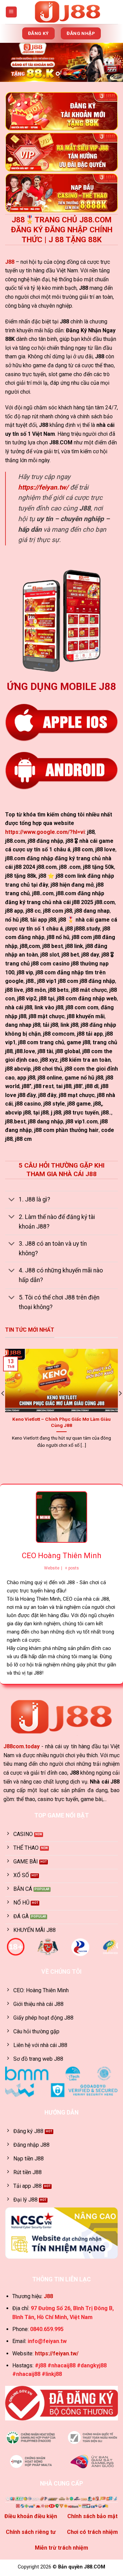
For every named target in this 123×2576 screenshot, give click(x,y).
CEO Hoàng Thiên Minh (61, 1556)
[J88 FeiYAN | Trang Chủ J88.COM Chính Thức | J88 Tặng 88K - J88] (68, 12)
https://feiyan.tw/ (43, 487)
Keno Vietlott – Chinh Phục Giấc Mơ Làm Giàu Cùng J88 (61, 1422)
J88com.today (22, 1746)
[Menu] (11, 12)
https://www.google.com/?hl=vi (45, 832)
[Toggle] (12, 1200)
